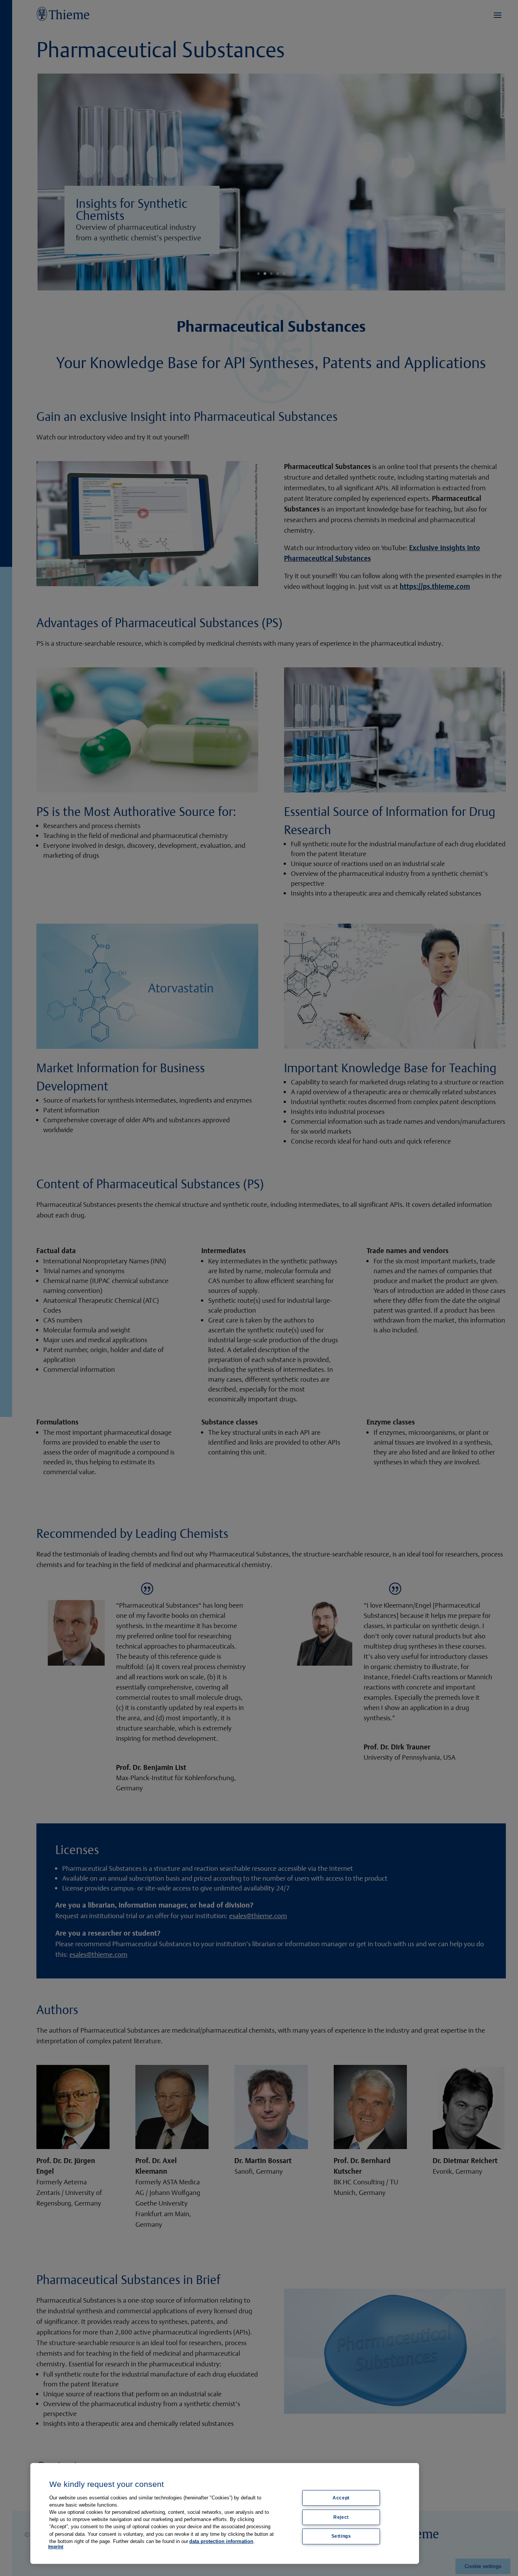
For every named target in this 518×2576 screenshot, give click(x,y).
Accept (341, 2498)
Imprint (56, 2547)
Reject (341, 2517)
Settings (341, 2536)
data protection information (221, 2541)
